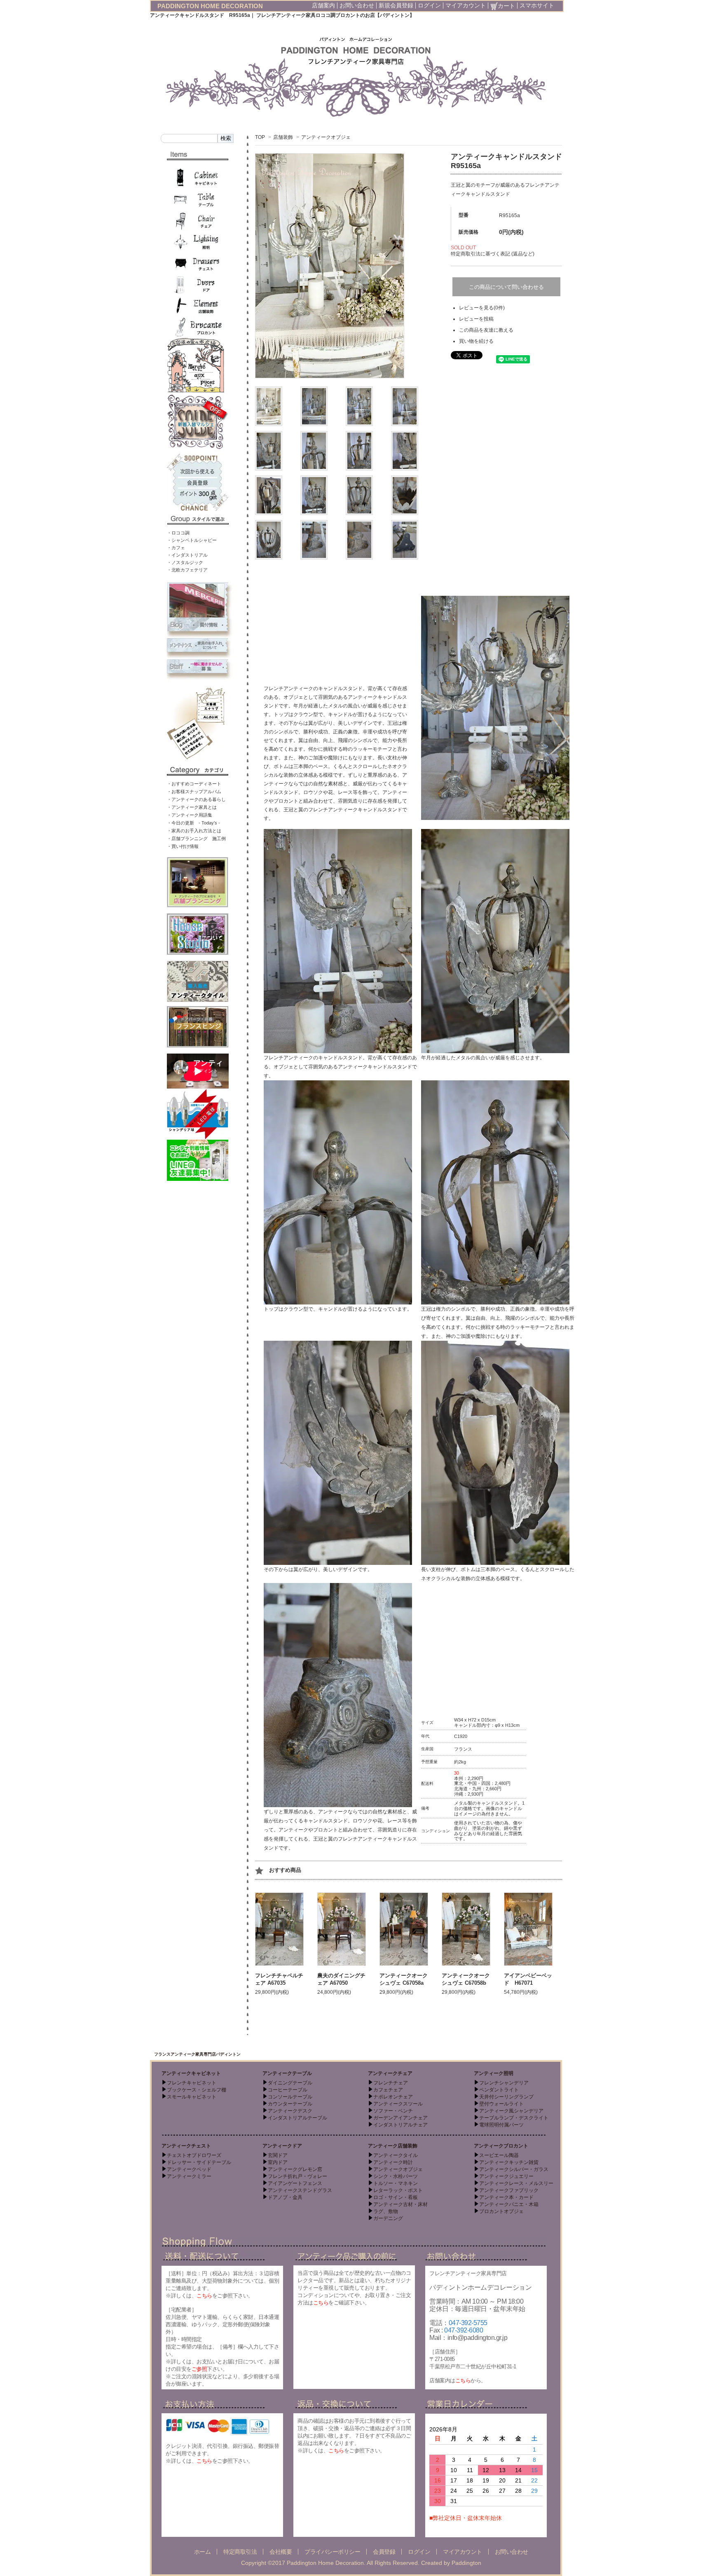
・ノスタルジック (185, 562)
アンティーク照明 (494, 2073)
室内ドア (278, 2162)
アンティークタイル (396, 2155)
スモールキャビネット (192, 2097)
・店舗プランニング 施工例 (196, 838)
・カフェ (176, 548)
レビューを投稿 (476, 319)
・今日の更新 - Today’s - (193, 823)
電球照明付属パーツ (501, 2125)
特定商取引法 (240, 2552)
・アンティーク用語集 (190, 815)
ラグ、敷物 (386, 2211)
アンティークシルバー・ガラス (514, 2169)
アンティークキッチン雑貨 (509, 2162)
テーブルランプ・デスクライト (514, 2118)
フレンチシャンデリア (504, 2083)
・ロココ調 (178, 533)
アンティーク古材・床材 (400, 2204)
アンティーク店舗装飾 (393, 2146)
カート (506, 6)
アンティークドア (282, 2146)
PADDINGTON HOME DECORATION (210, 6)
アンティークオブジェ (326, 137)
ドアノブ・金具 (285, 2197)
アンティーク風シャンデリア (511, 2111)
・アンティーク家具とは (192, 807)
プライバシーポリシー (332, 2552)
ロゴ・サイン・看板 (396, 2197)
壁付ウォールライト (501, 2104)
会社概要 (281, 2552)
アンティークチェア (390, 2073)
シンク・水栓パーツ (396, 2176)
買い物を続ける (476, 341)
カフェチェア (388, 2090)
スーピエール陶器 (499, 2155)
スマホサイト (537, 5)
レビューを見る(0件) (482, 308)
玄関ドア (278, 2155)
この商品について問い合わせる (506, 287)
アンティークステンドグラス (300, 2190)
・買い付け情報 (183, 846)
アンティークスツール (398, 2104)
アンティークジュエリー (506, 2176)
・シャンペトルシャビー (192, 540)
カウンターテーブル (290, 2104)
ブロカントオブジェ (501, 2211)
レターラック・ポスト (398, 2190)
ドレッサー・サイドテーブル (199, 2162)
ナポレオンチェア (393, 2097)
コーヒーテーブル (288, 2090)
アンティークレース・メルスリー (516, 2183)
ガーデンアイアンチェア (400, 2118)
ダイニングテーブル (290, 2083)
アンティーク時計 (393, 2162)
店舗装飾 (283, 137)
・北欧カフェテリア (187, 570)
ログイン (429, 5)
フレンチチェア (391, 2083)
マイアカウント (466, 5)
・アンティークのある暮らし (196, 799)
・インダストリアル (187, 555)
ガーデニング (388, 2218)
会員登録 (384, 2552)
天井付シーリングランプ (506, 2097)
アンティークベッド (189, 2169)
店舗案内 (323, 5)
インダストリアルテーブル (297, 2118)
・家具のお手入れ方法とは (194, 831)
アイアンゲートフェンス (295, 2183)
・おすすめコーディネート (194, 784)
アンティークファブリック (509, 2190)
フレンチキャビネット (192, 2083)
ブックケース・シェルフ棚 (197, 2090)
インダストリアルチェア (400, 2125)
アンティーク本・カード (506, 2197)
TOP (260, 137)
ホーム (203, 2552)
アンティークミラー (189, 2176)
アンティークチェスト (186, 2146)
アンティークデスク (290, 2111)
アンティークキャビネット (191, 2073)
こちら (204, 2296)
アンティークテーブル (287, 2073)
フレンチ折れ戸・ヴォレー (297, 2176)
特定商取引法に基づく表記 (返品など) (493, 254)
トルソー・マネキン (396, 2183)
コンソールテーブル (290, 2097)
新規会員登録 (396, 5)
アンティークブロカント (501, 2146)
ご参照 (199, 2369)
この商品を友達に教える (486, 330)
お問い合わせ (357, 5)
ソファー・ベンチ (393, 2111)
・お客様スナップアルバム (194, 792)
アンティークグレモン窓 (295, 2169)
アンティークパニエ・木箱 (509, 2204)
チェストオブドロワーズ (194, 2155)
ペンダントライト (499, 2090)
